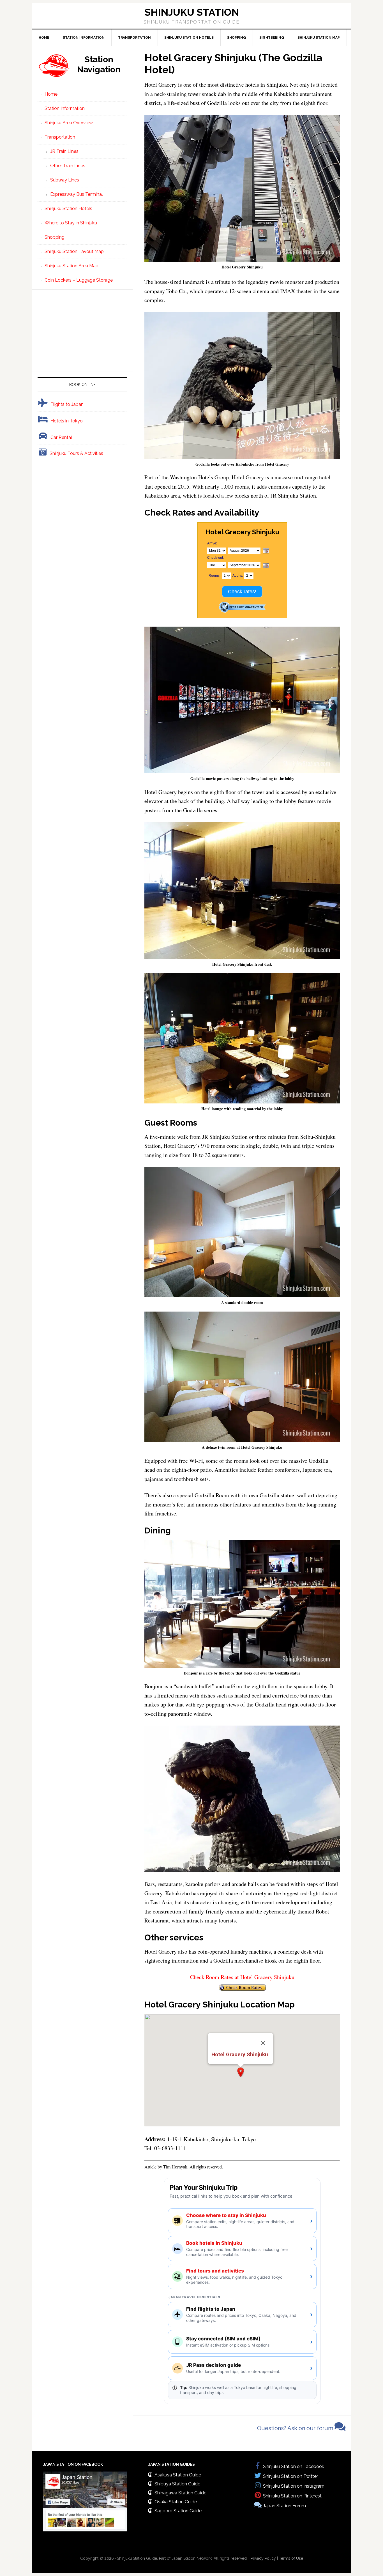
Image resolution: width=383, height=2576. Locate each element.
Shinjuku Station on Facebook (294, 2466)
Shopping (55, 237)
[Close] (263, 2043)
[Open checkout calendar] (266, 566)
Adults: (238, 576)
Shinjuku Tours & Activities (76, 453)
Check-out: (215, 558)
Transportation (60, 137)
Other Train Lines (68, 166)
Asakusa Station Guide (178, 2475)
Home (51, 94)
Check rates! (242, 592)
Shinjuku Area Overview (69, 123)
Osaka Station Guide (176, 2502)
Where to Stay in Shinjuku (71, 223)
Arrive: (212, 543)
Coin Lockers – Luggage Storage (79, 280)
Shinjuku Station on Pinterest (292, 2496)
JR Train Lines (64, 151)
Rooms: (214, 576)
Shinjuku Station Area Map (71, 266)
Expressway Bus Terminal (77, 194)
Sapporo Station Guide (178, 2511)
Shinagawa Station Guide (180, 2493)
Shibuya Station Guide (177, 2484)
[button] (241, 2072)
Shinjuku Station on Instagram (294, 2486)
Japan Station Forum (284, 2506)
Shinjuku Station (192, 12)
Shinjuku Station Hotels (68, 209)
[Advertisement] (82, 330)
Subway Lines (65, 180)
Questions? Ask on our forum (296, 2428)
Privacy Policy (263, 2558)
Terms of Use (291, 2558)
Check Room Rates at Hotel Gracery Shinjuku (242, 1977)
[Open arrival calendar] (266, 551)
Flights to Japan (67, 404)
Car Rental (61, 437)
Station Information (65, 108)
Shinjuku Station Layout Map (74, 251)
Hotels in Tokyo (67, 421)
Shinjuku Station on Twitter (290, 2476)
